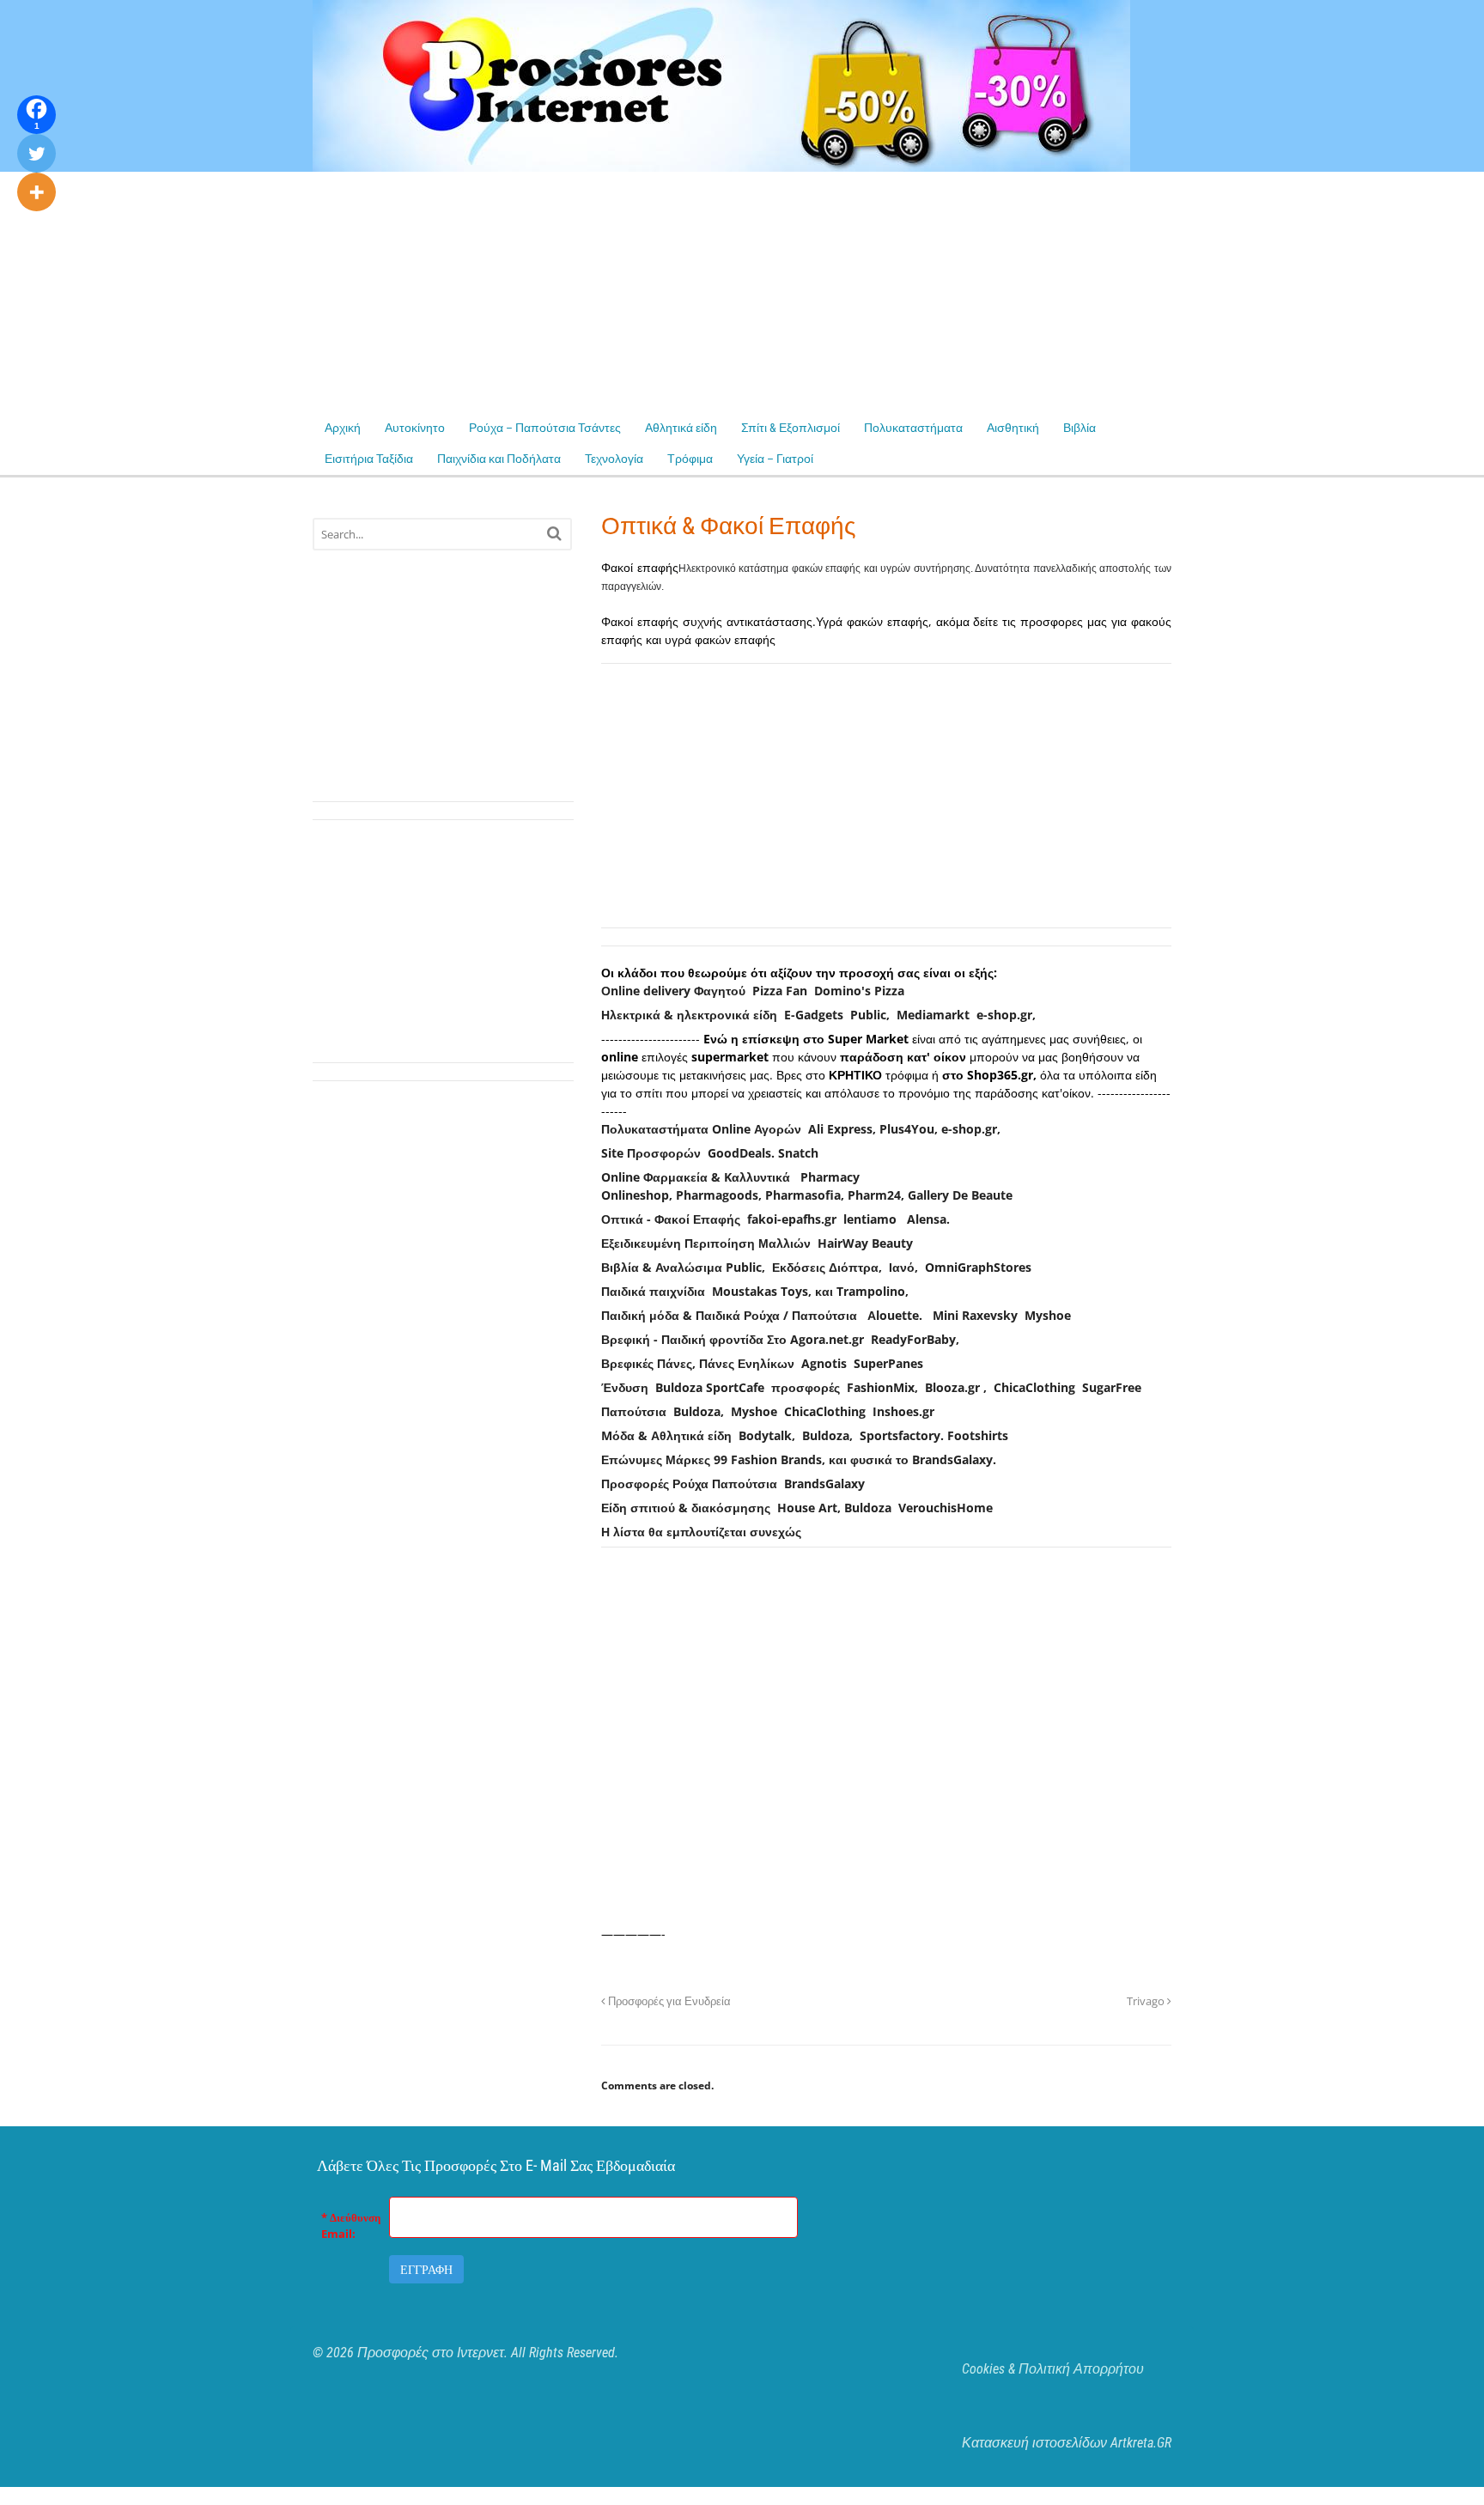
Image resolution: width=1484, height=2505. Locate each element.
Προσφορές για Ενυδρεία (668, 2001)
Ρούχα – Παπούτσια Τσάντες (545, 428)
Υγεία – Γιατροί (775, 459)
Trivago (1147, 2001)
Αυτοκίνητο (415, 428)
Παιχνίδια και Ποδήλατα (499, 459)
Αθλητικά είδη (681, 428)
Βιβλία (1080, 428)
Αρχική (343, 428)
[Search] (554, 533)
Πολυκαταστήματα (913, 428)
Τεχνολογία (614, 459)
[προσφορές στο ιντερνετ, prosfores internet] (721, 163)
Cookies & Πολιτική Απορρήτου (1053, 2369)
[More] (36, 192)
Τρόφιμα (690, 459)
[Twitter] (36, 153)
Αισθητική (1013, 428)
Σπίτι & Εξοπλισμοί (791, 428)
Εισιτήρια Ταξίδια (369, 459)
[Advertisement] (515, 292)
